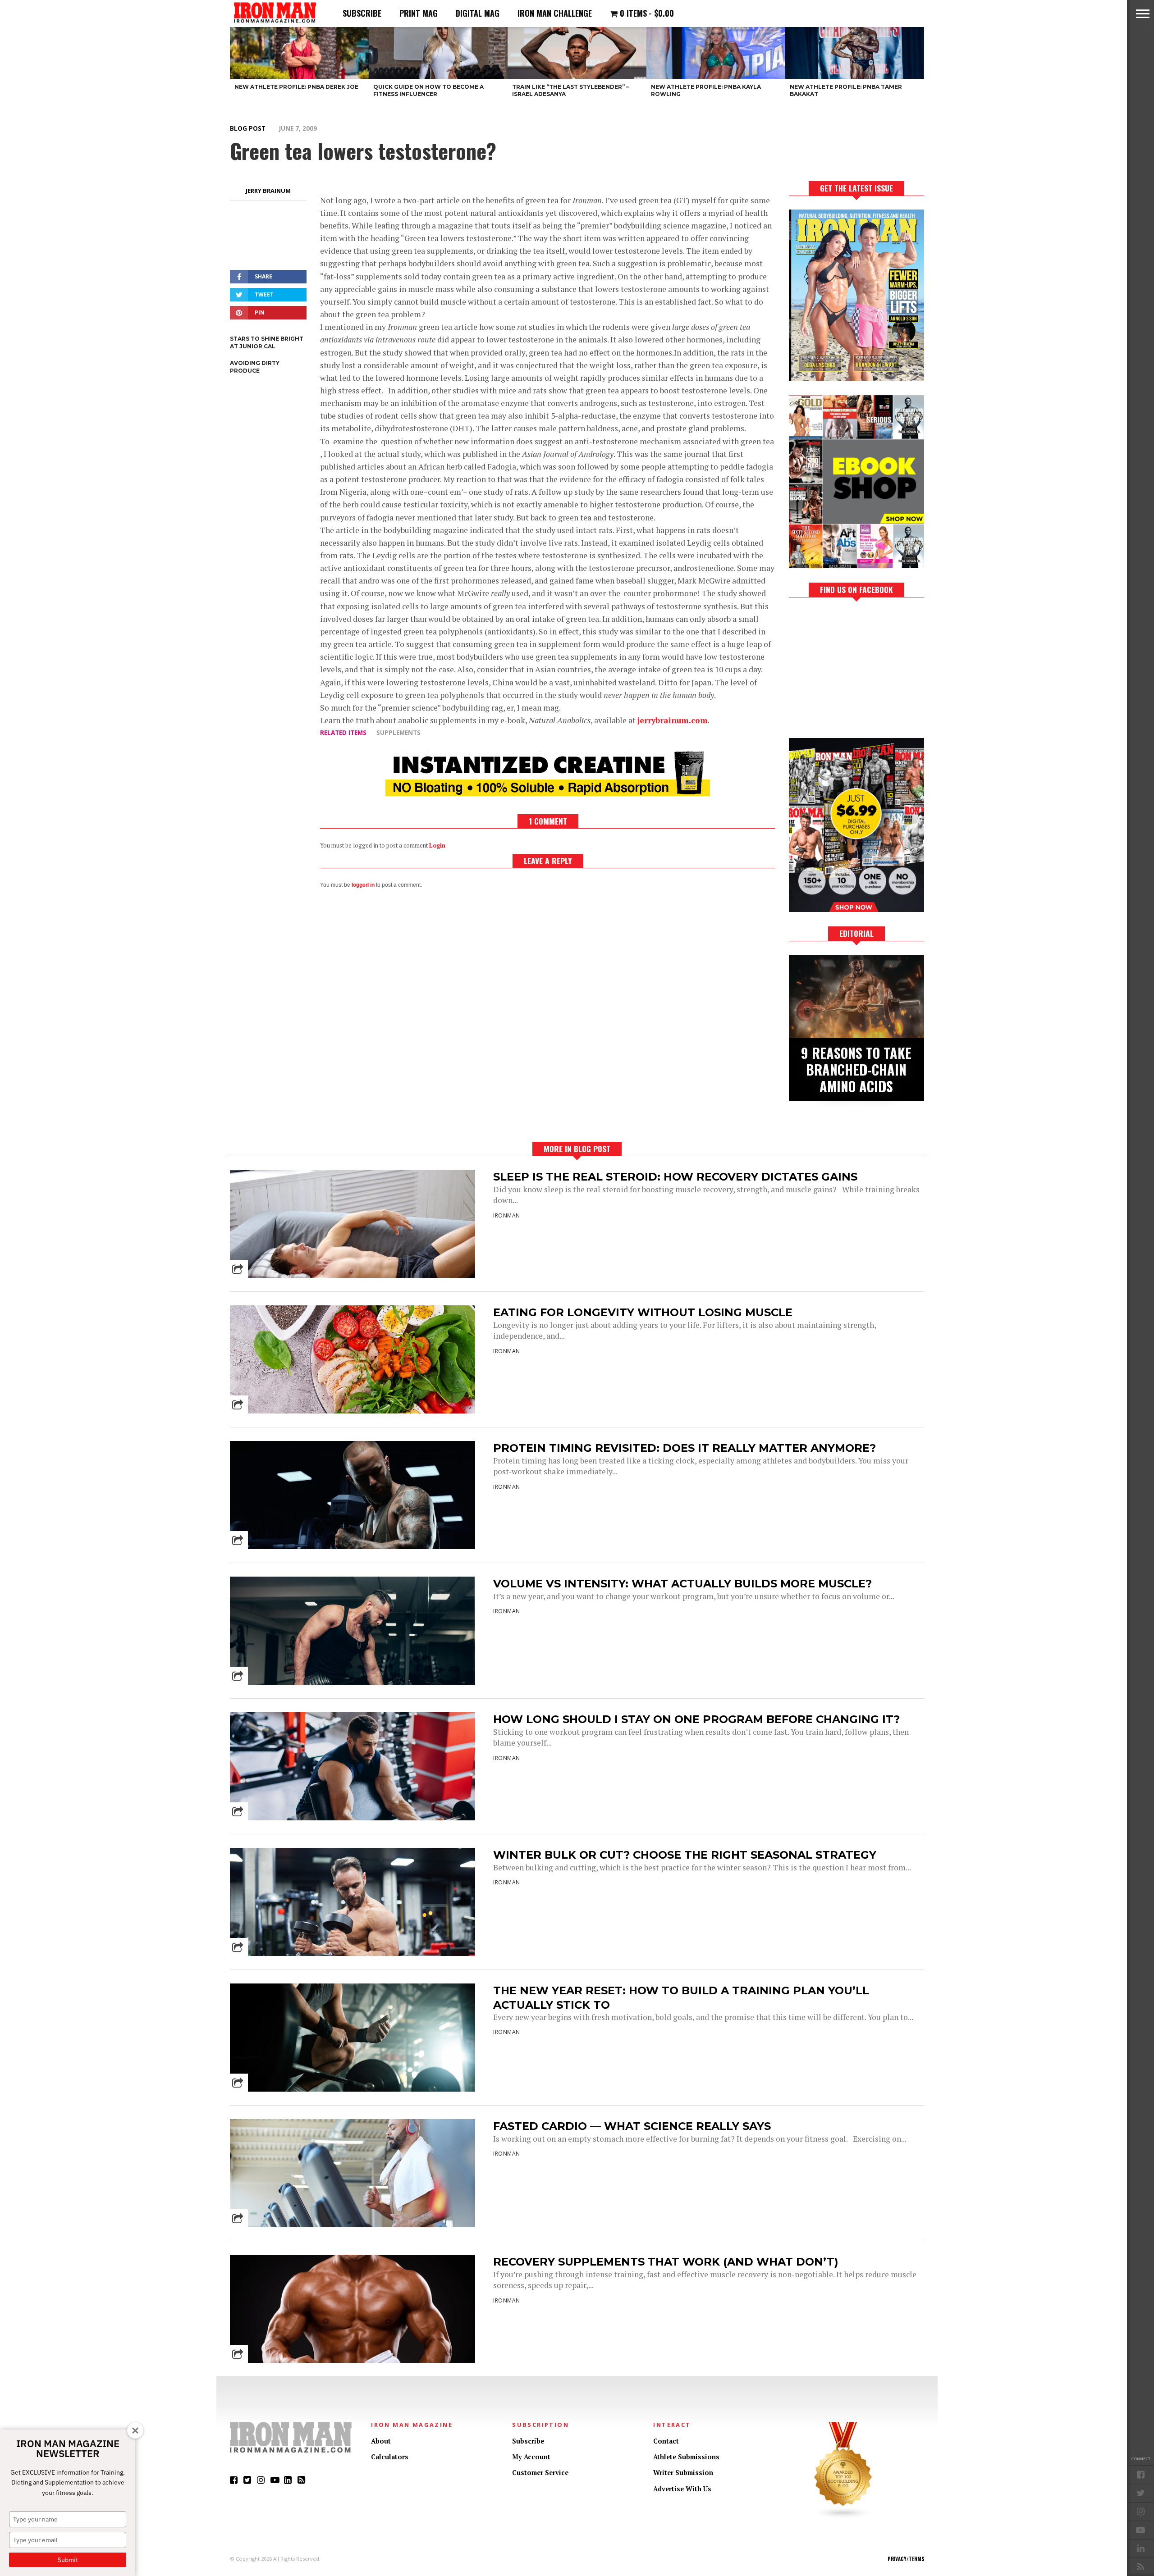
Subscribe (362, 13)
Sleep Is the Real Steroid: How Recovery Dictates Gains (675, 1177)
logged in (363, 885)
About (381, 2441)
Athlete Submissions (686, 2457)
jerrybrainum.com (673, 720)
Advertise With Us (682, 2489)
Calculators (390, 2457)
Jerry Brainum (268, 191)
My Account (531, 2457)
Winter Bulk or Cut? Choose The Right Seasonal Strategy (685, 1855)
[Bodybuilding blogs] (843, 2517)
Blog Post (248, 128)
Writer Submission (683, 2473)
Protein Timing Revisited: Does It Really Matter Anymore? (685, 1448)
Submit (68, 2560)
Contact (666, 2441)
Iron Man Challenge (555, 13)
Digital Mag (478, 13)
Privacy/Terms (906, 2559)
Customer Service (540, 2473)
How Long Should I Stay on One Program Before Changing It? (696, 1719)
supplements (398, 732)
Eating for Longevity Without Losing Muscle (643, 1312)
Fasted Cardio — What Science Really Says (632, 2126)
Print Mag (419, 13)
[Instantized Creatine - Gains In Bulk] (548, 793)
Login (437, 846)
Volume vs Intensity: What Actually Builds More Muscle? (682, 1584)
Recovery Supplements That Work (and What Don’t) (666, 2262)
